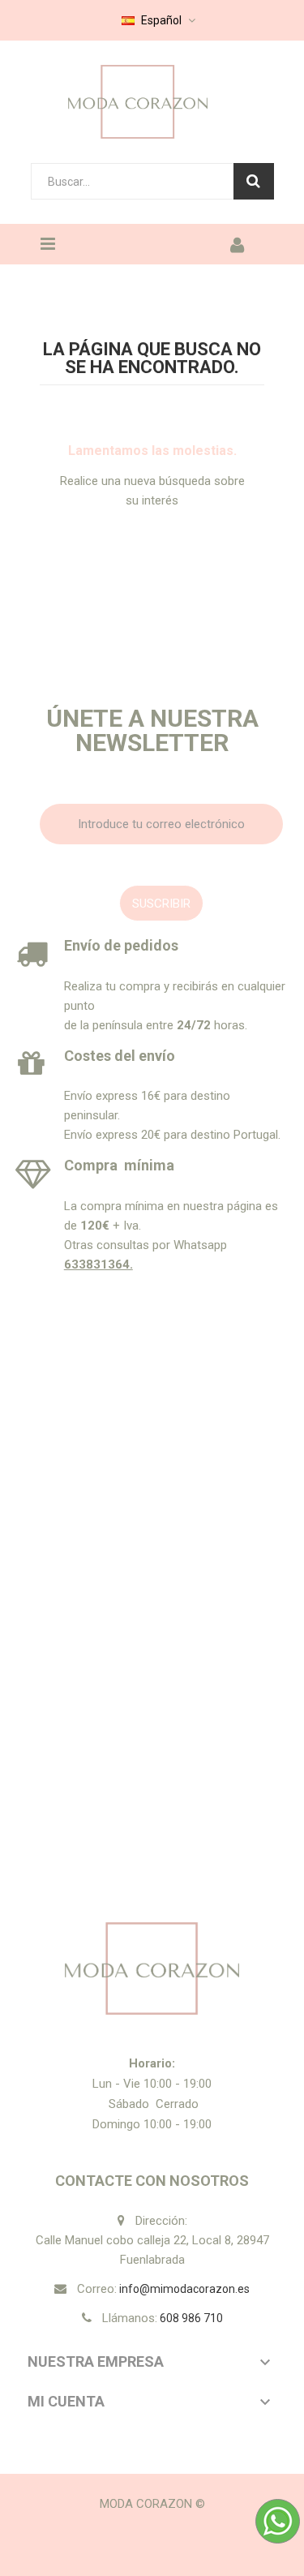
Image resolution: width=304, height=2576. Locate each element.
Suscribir (161, 904)
